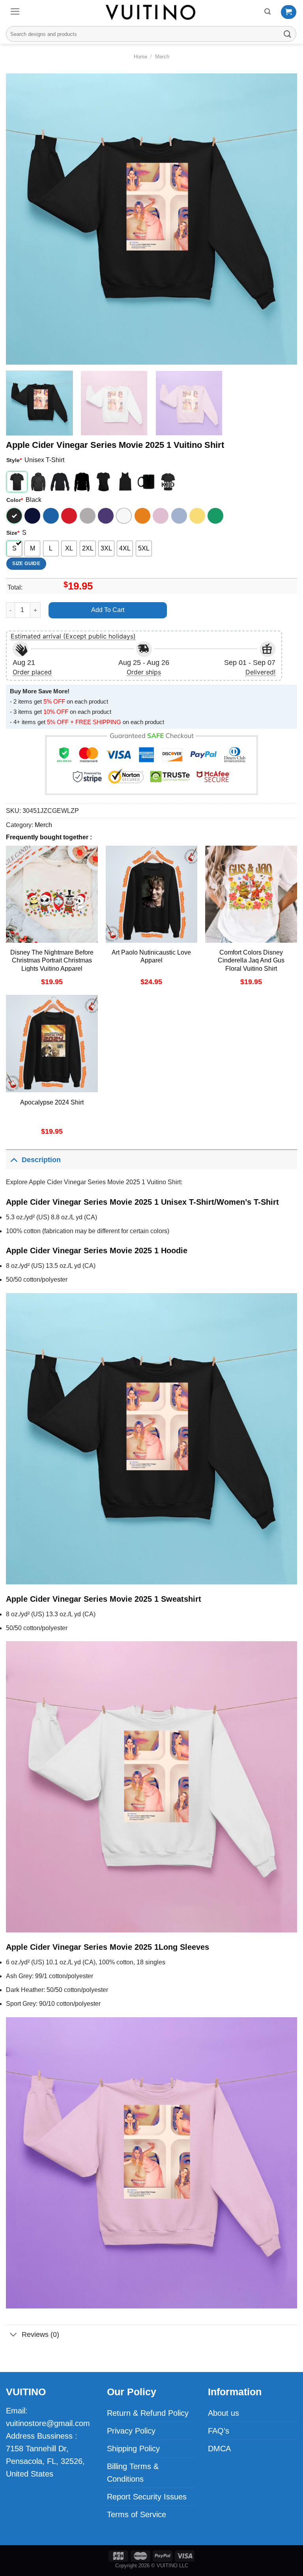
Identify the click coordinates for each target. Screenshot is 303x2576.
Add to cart (108, 610)
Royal (51, 516)
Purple (106, 516)
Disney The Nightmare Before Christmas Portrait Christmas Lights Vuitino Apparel (52, 961)
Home (140, 57)
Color (15, 500)
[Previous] (22, 219)
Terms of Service (137, 2514)
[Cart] (289, 12)
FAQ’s (219, 2431)
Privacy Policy (131, 2431)
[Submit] (288, 34)
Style (14, 460)
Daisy (197, 516)
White (124, 516)
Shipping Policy (133, 2449)
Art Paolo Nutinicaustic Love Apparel (151, 957)
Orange (142, 516)
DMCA (219, 2449)
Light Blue (179, 516)
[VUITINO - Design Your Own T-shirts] (151, 12)
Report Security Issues (147, 2497)
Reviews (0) (40, 2334)
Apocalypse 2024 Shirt (52, 1102)
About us (224, 2413)
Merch (162, 57)
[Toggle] (14, 1160)
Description (41, 1160)
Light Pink (161, 516)
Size (13, 533)
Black (14, 516)
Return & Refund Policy (148, 2413)
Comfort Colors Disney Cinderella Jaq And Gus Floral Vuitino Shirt (251, 961)
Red (69, 516)
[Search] (267, 12)
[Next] (281, 219)
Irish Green (215, 516)
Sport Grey (88, 516)
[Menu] (15, 11)
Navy (32, 516)
